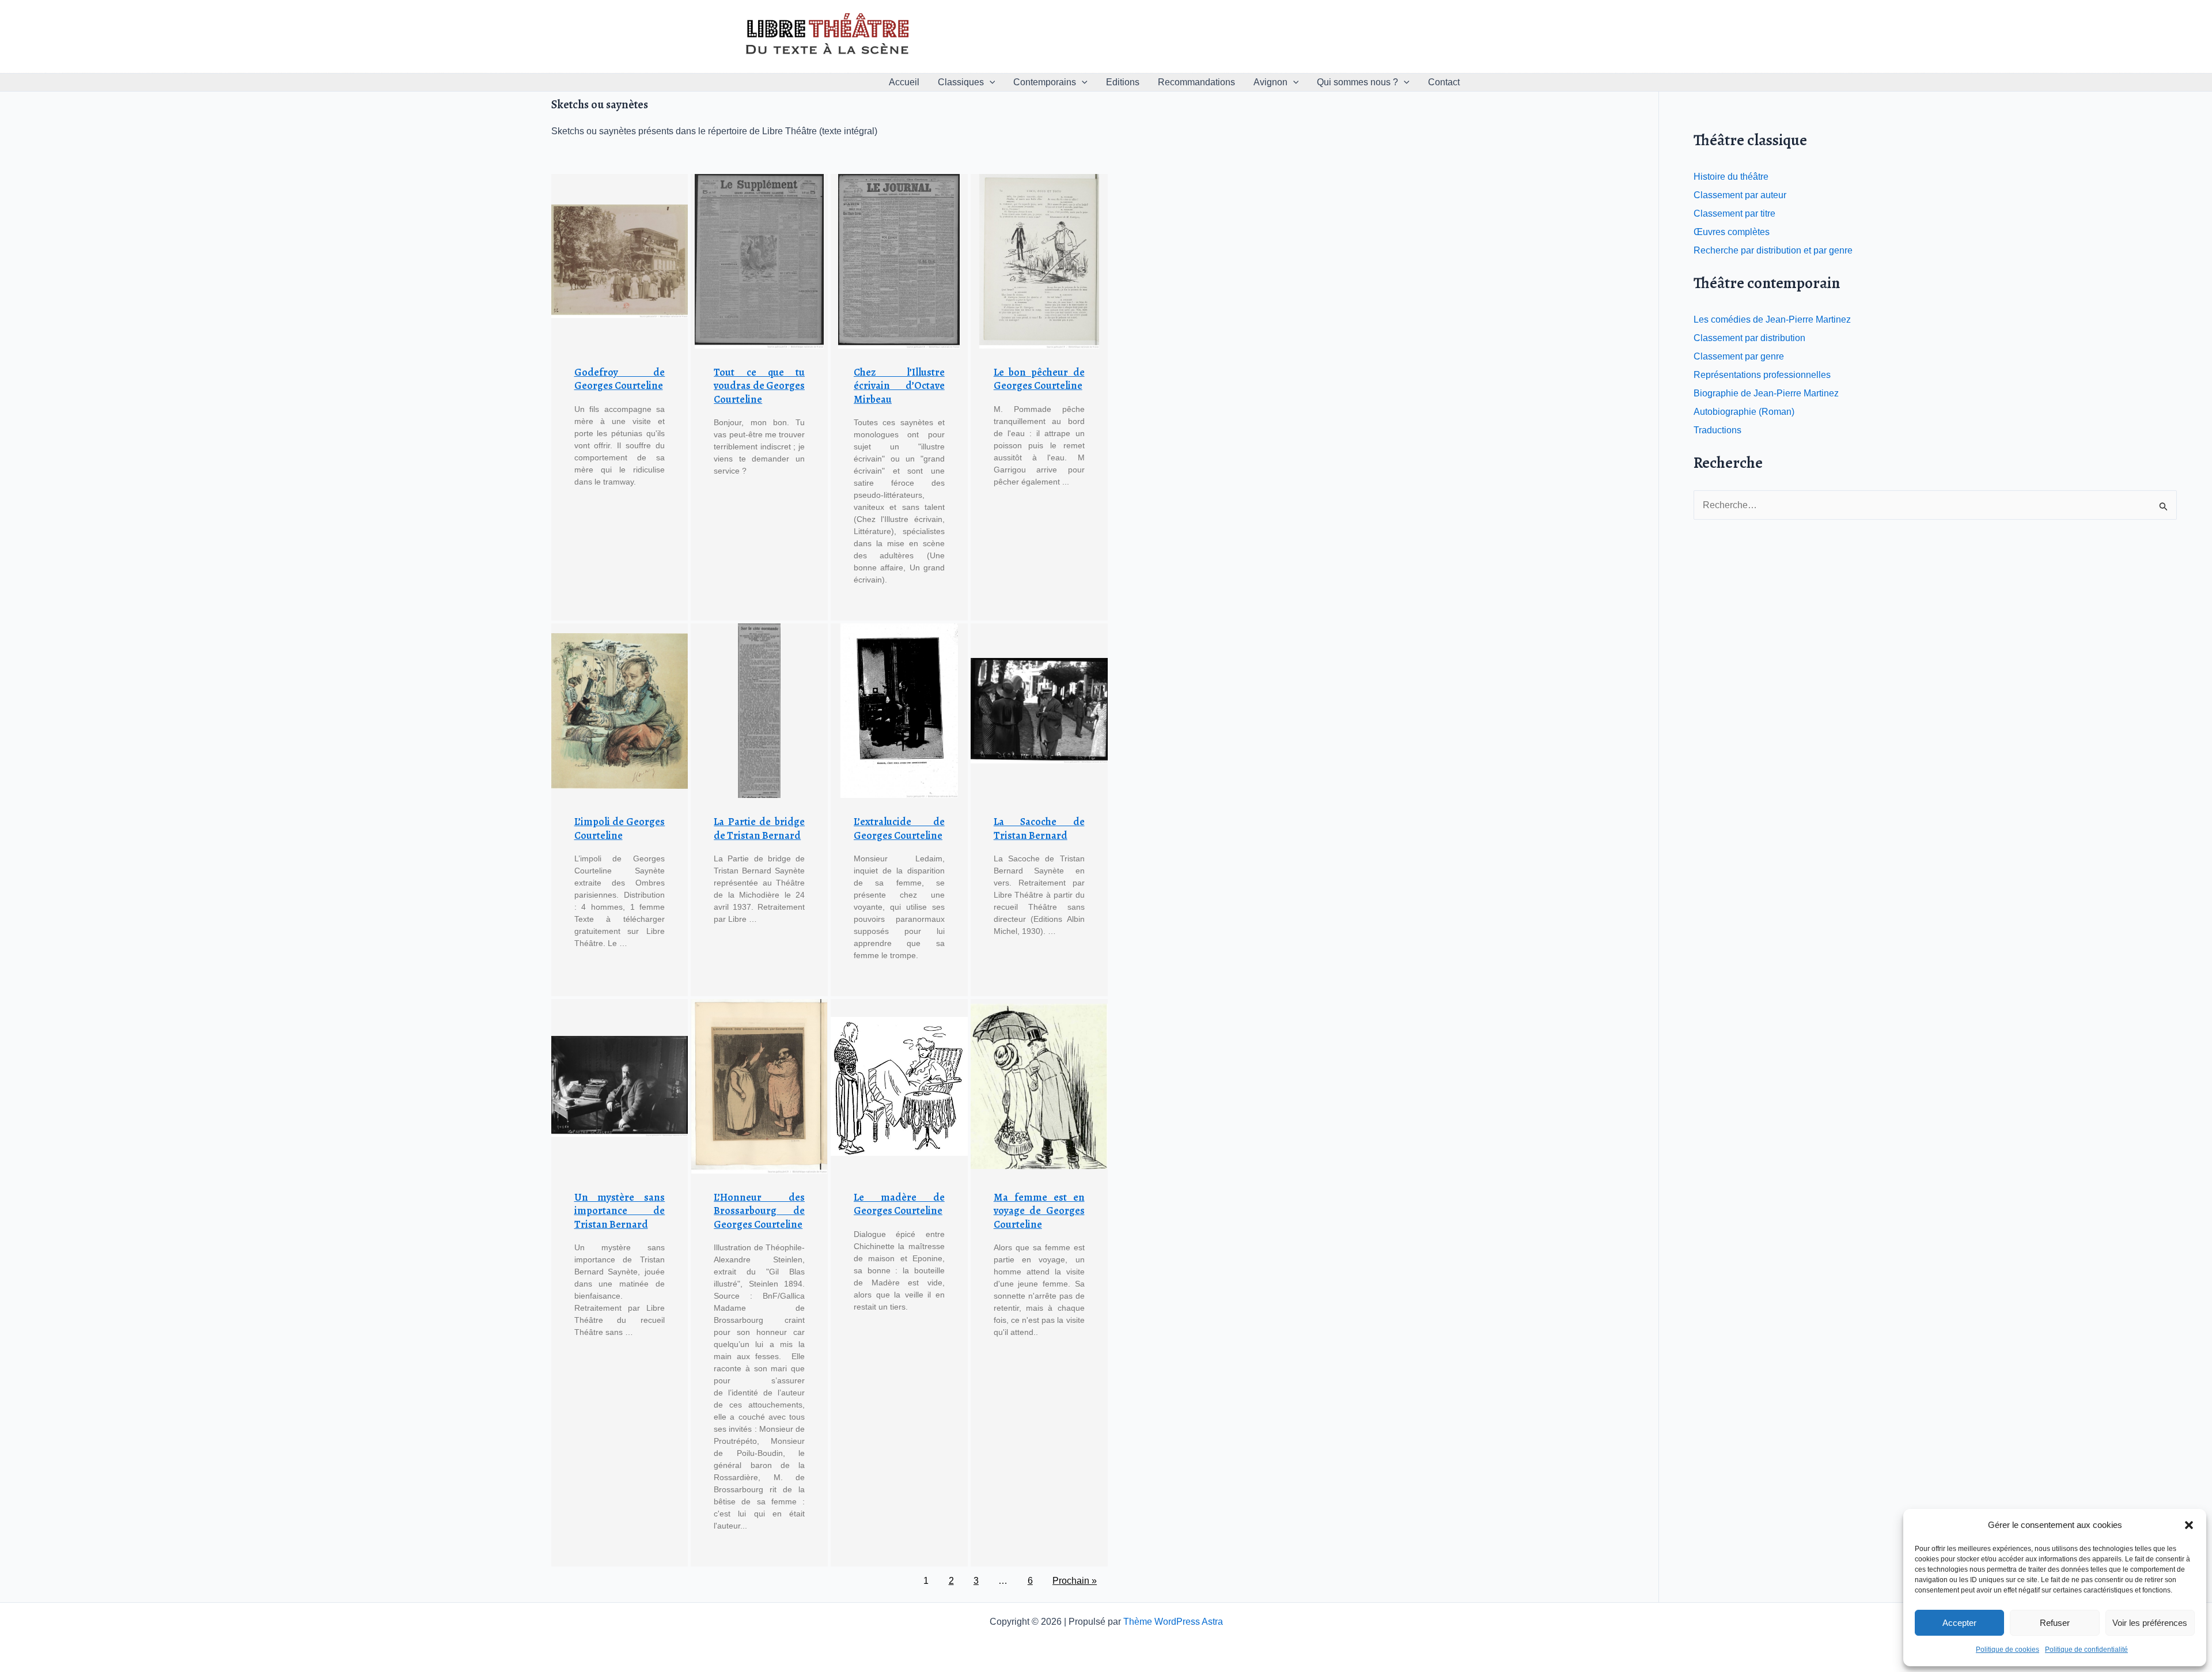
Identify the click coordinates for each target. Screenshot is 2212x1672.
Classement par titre (1734, 213)
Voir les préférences (2150, 1623)
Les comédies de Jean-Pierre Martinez (1772, 319)
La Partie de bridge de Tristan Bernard (759, 828)
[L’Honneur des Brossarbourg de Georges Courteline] (759, 1086)
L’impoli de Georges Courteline (620, 828)
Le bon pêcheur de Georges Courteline (1039, 379)
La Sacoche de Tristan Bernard (1039, 828)
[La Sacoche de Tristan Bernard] (1039, 711)
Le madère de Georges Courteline (899, 1204)
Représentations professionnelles (1762, 375)
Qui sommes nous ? (1357, 82)
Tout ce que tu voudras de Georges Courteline (759, 386)
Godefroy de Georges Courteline (620, 379)
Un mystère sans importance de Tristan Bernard (620, 1211)
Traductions (1717, 430)
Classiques (961, 82)
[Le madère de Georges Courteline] (899, 1086)
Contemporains (1045, 82)
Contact (1444, 82)
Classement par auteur (1740, 195)
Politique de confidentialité (2086, 1650)
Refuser (2055, 1623)
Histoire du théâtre (1731, 177)
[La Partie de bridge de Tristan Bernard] (759, 711)
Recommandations (1196, 82)
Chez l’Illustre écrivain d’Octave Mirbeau (899, 386)
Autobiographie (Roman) (1744, 412)
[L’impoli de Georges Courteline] (620, 711)
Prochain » (1075, 1581)
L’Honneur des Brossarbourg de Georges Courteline (759, 1211)
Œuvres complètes (1732, 232)
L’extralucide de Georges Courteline (899, 828)
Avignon (1270, 82)
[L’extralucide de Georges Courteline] (899, 711)
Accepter (1959, 1623)
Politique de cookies (2008, 1650)
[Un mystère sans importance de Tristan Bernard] (620, 1086)
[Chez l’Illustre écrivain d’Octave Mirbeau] (899, 261)
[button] (2189, 1525)
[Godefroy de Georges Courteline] (620, 261)
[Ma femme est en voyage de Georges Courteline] (1039, 1086)
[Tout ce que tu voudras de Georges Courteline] (759, 261)
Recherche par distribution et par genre (1773, 250)
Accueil (904, 82)
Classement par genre (1739, 356)
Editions (1123, 82)
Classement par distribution (1749, 338)
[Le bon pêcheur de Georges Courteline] (1039, 261)
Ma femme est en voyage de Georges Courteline (1039, 1211)
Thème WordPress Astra (1173, 1622)
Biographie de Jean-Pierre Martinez (1766, 393)
